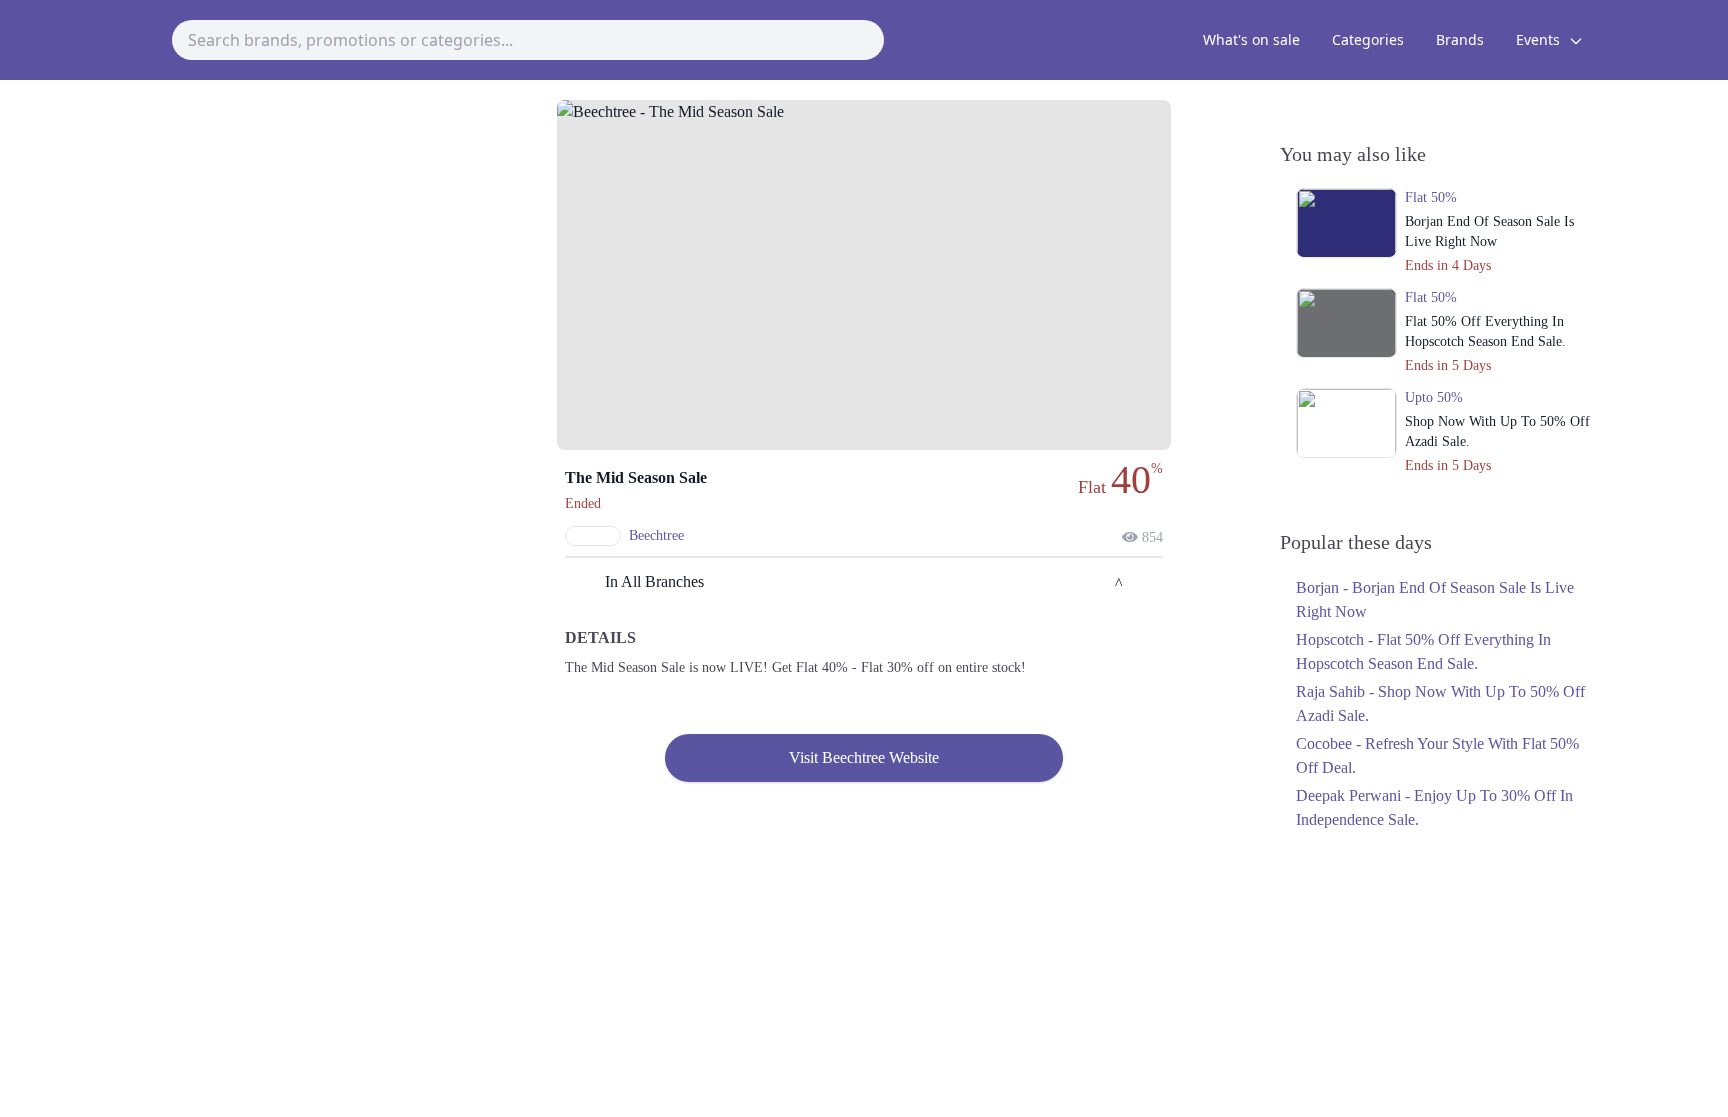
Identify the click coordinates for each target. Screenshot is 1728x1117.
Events (1540, 39)
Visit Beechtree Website (864, 757)
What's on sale (1251, 39)
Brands (1460, 39)
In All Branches (654, 581)
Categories (1368, 39)
